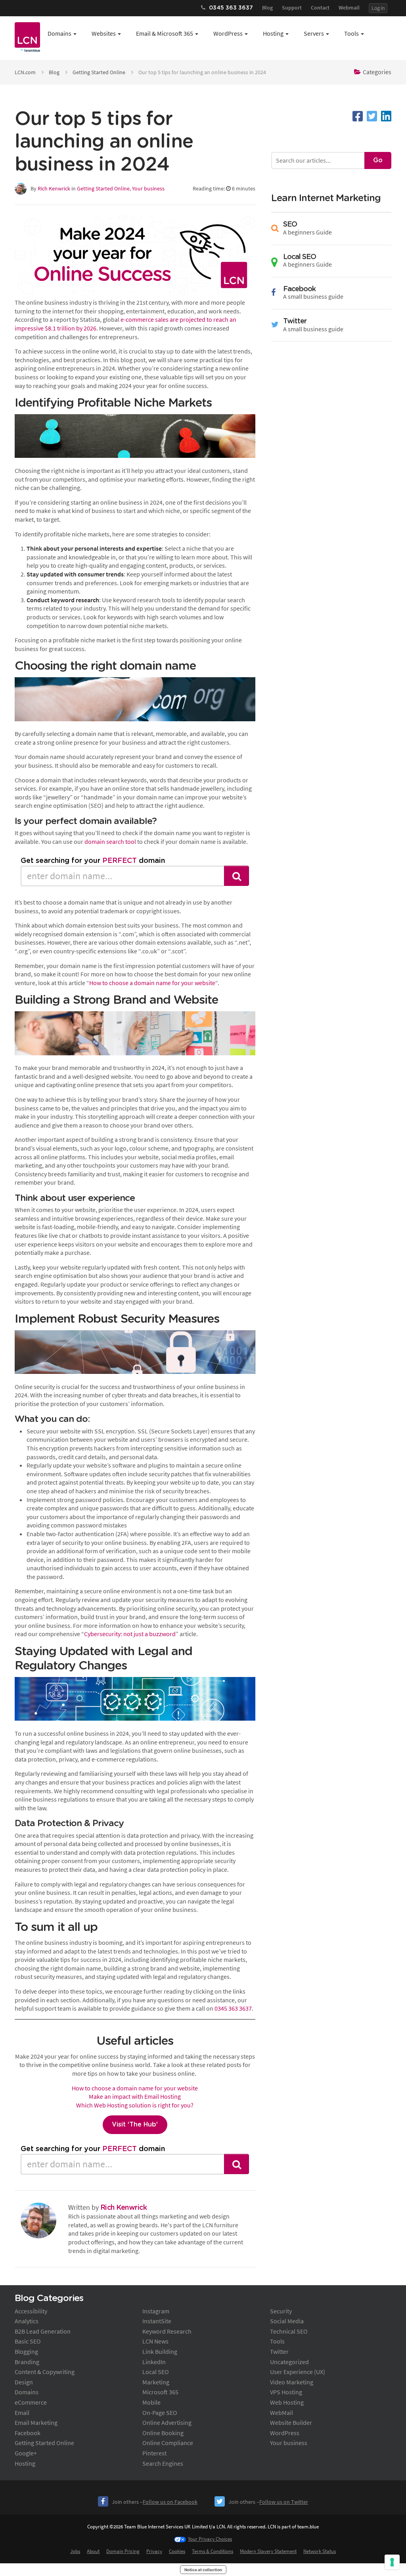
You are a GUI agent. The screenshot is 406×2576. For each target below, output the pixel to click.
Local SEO (156, 2372)
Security (281, 2311)
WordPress (228, 33)
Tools (351, 33)
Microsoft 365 (160, 2392)
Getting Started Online (99, 72)
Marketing (156, 2382)
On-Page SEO (160, 2413)
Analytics (27, 2321)
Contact (320, 8)
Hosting (273, 33)
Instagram (156, 2311)
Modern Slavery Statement (268, 2551)
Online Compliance (168, 2443)
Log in (378, 8)
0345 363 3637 (233, 2008)
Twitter (279, 2351)
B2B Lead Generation (43, 2331)
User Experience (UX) (298, 2372)
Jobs (75, 2551)
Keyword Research (167, 2331)
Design (24, 2382)
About (93, 2551)
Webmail (349, 8)
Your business (148, 188)
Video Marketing (292, 2382)
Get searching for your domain (93, 861)
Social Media (287, 2321)
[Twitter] (372, 116)
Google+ (26, 2453)
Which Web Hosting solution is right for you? (135, 2105)
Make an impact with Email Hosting (135, 2096)
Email (22, 2413)
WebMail (282, 2413)
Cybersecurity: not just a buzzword (130, 1634)
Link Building (160, 2351)
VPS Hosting (286, 2392)
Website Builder (291, 2422)
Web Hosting (287, 2402)
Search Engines (163, 2463)
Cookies (177, 2551)
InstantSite (157, 2321)
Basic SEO (28, 2341)
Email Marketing (36, 2422)
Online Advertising (167, 2422)
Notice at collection (203, 2570)
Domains (59, 33)
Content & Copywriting (45, 2372)
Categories (377, 72)
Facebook (28, 2433)
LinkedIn (154, 2362)
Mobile (151, 2402)
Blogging (26, 2351)
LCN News (155, 2341)
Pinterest (154, 2453)
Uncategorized (289, 2362)
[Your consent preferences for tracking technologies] (392, 2562)
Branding (27, 2362)
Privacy (154, 2551)
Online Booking (163, 2433)
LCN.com (25, 72)
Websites (104, 33)
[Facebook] (358, 116)
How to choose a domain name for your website (152, 983)
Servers (314, 33)
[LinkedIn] (386, 116)
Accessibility (31, 2311)
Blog (267, 8)
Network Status (320, 2551)
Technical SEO (289, 2331)
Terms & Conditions (213, 2551)
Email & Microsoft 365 (165, 33)
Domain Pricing (123, 2551)
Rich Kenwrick (54, 188)
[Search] (237, 876)
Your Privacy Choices (210, 2539)
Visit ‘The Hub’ (135, 2125)
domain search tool (110, 841)
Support (292, 8)
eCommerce (31, 2402)
